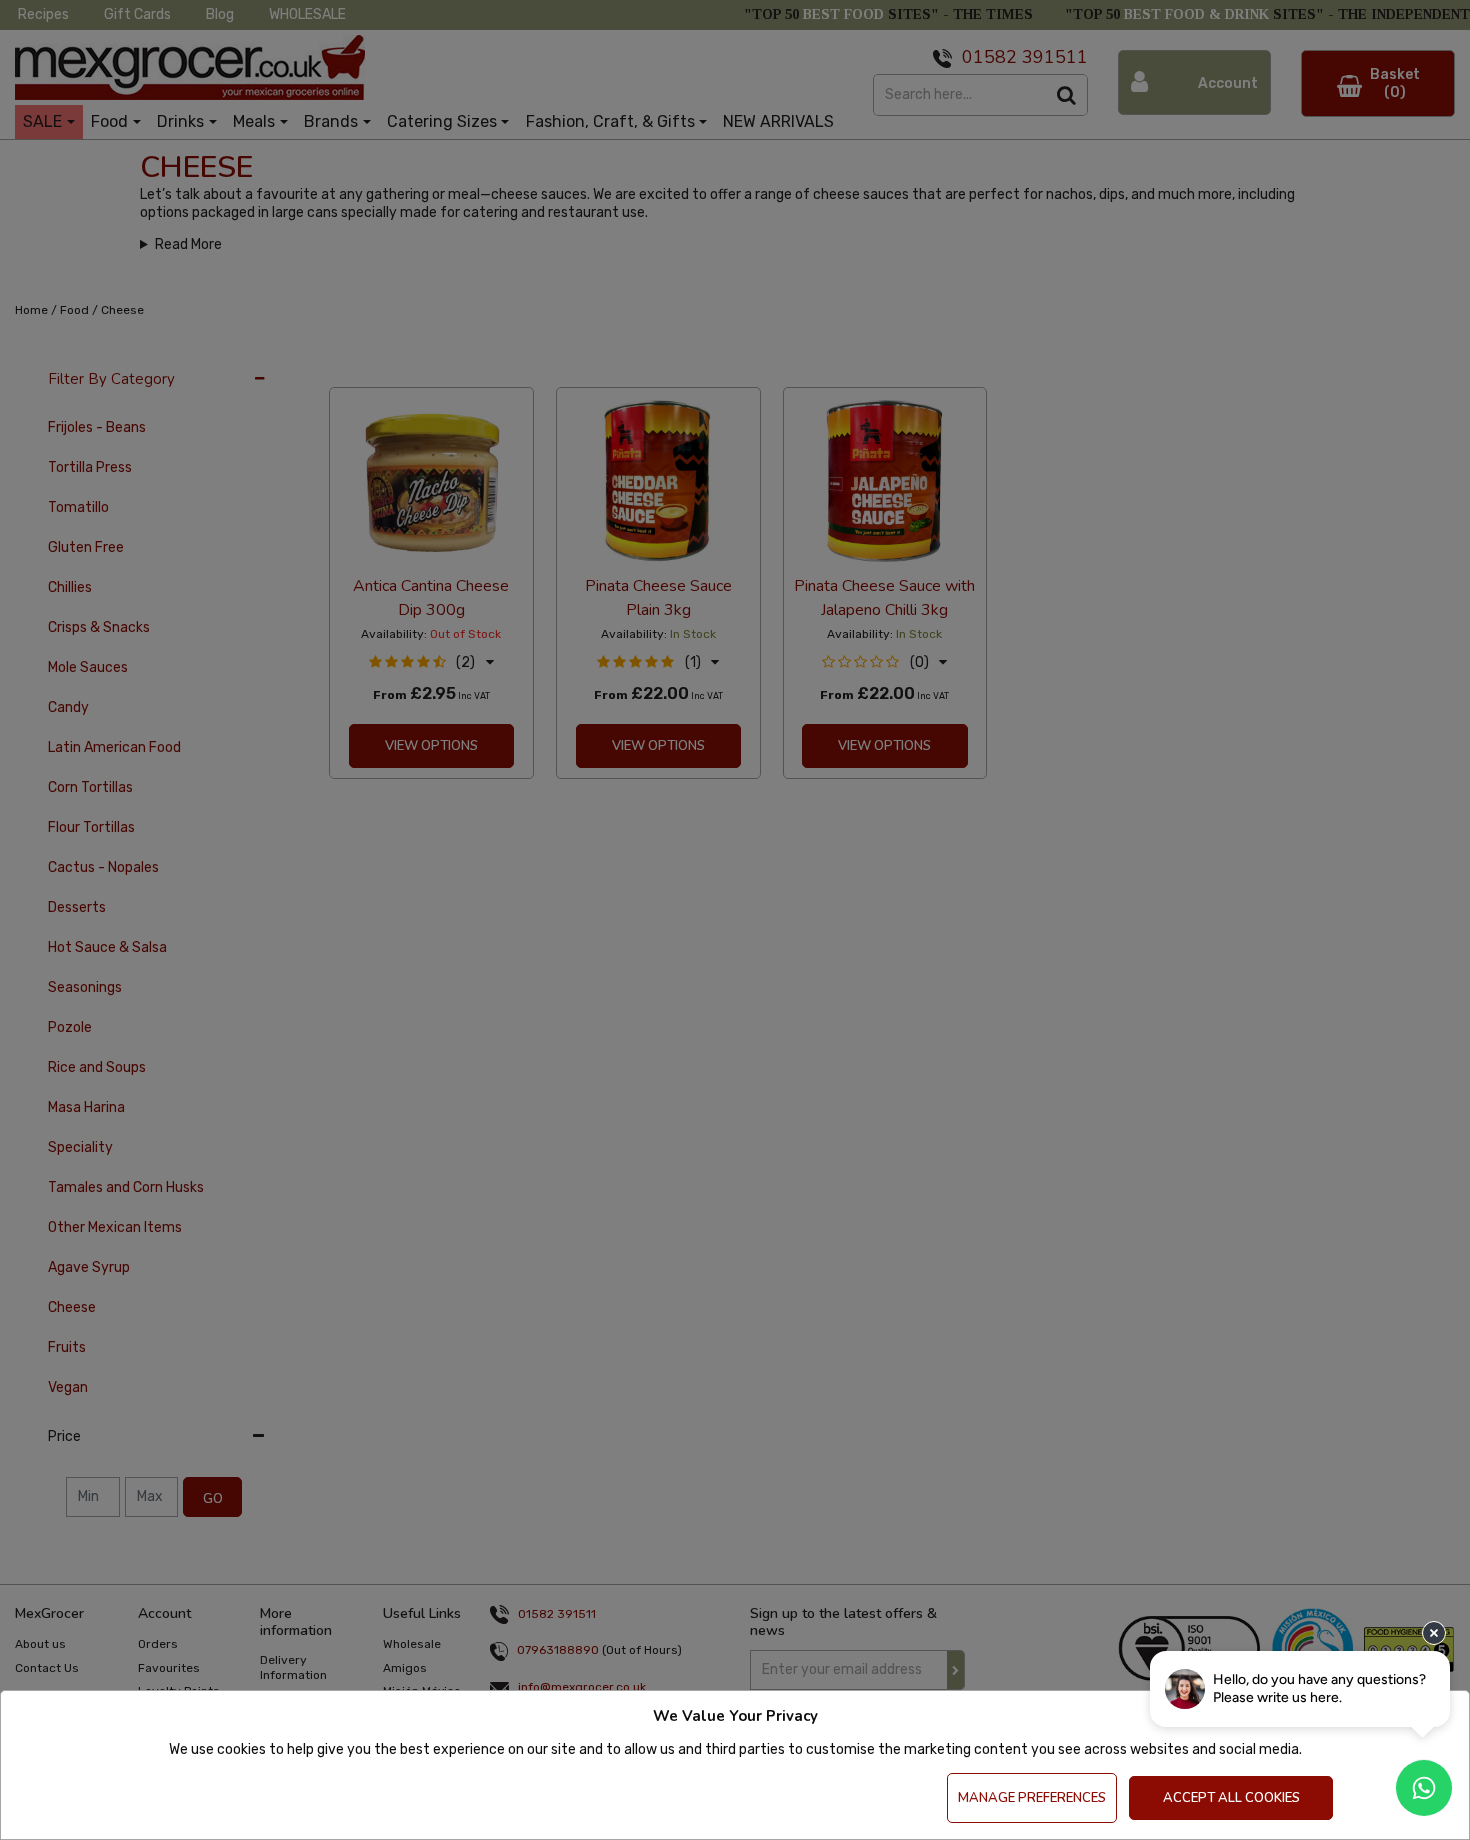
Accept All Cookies (1231, 1798)
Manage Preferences (1032, 1798)
